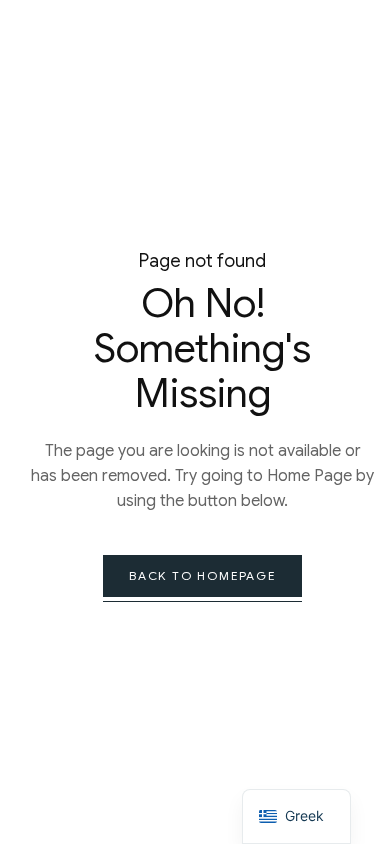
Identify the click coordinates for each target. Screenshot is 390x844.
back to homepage (202, 575)
